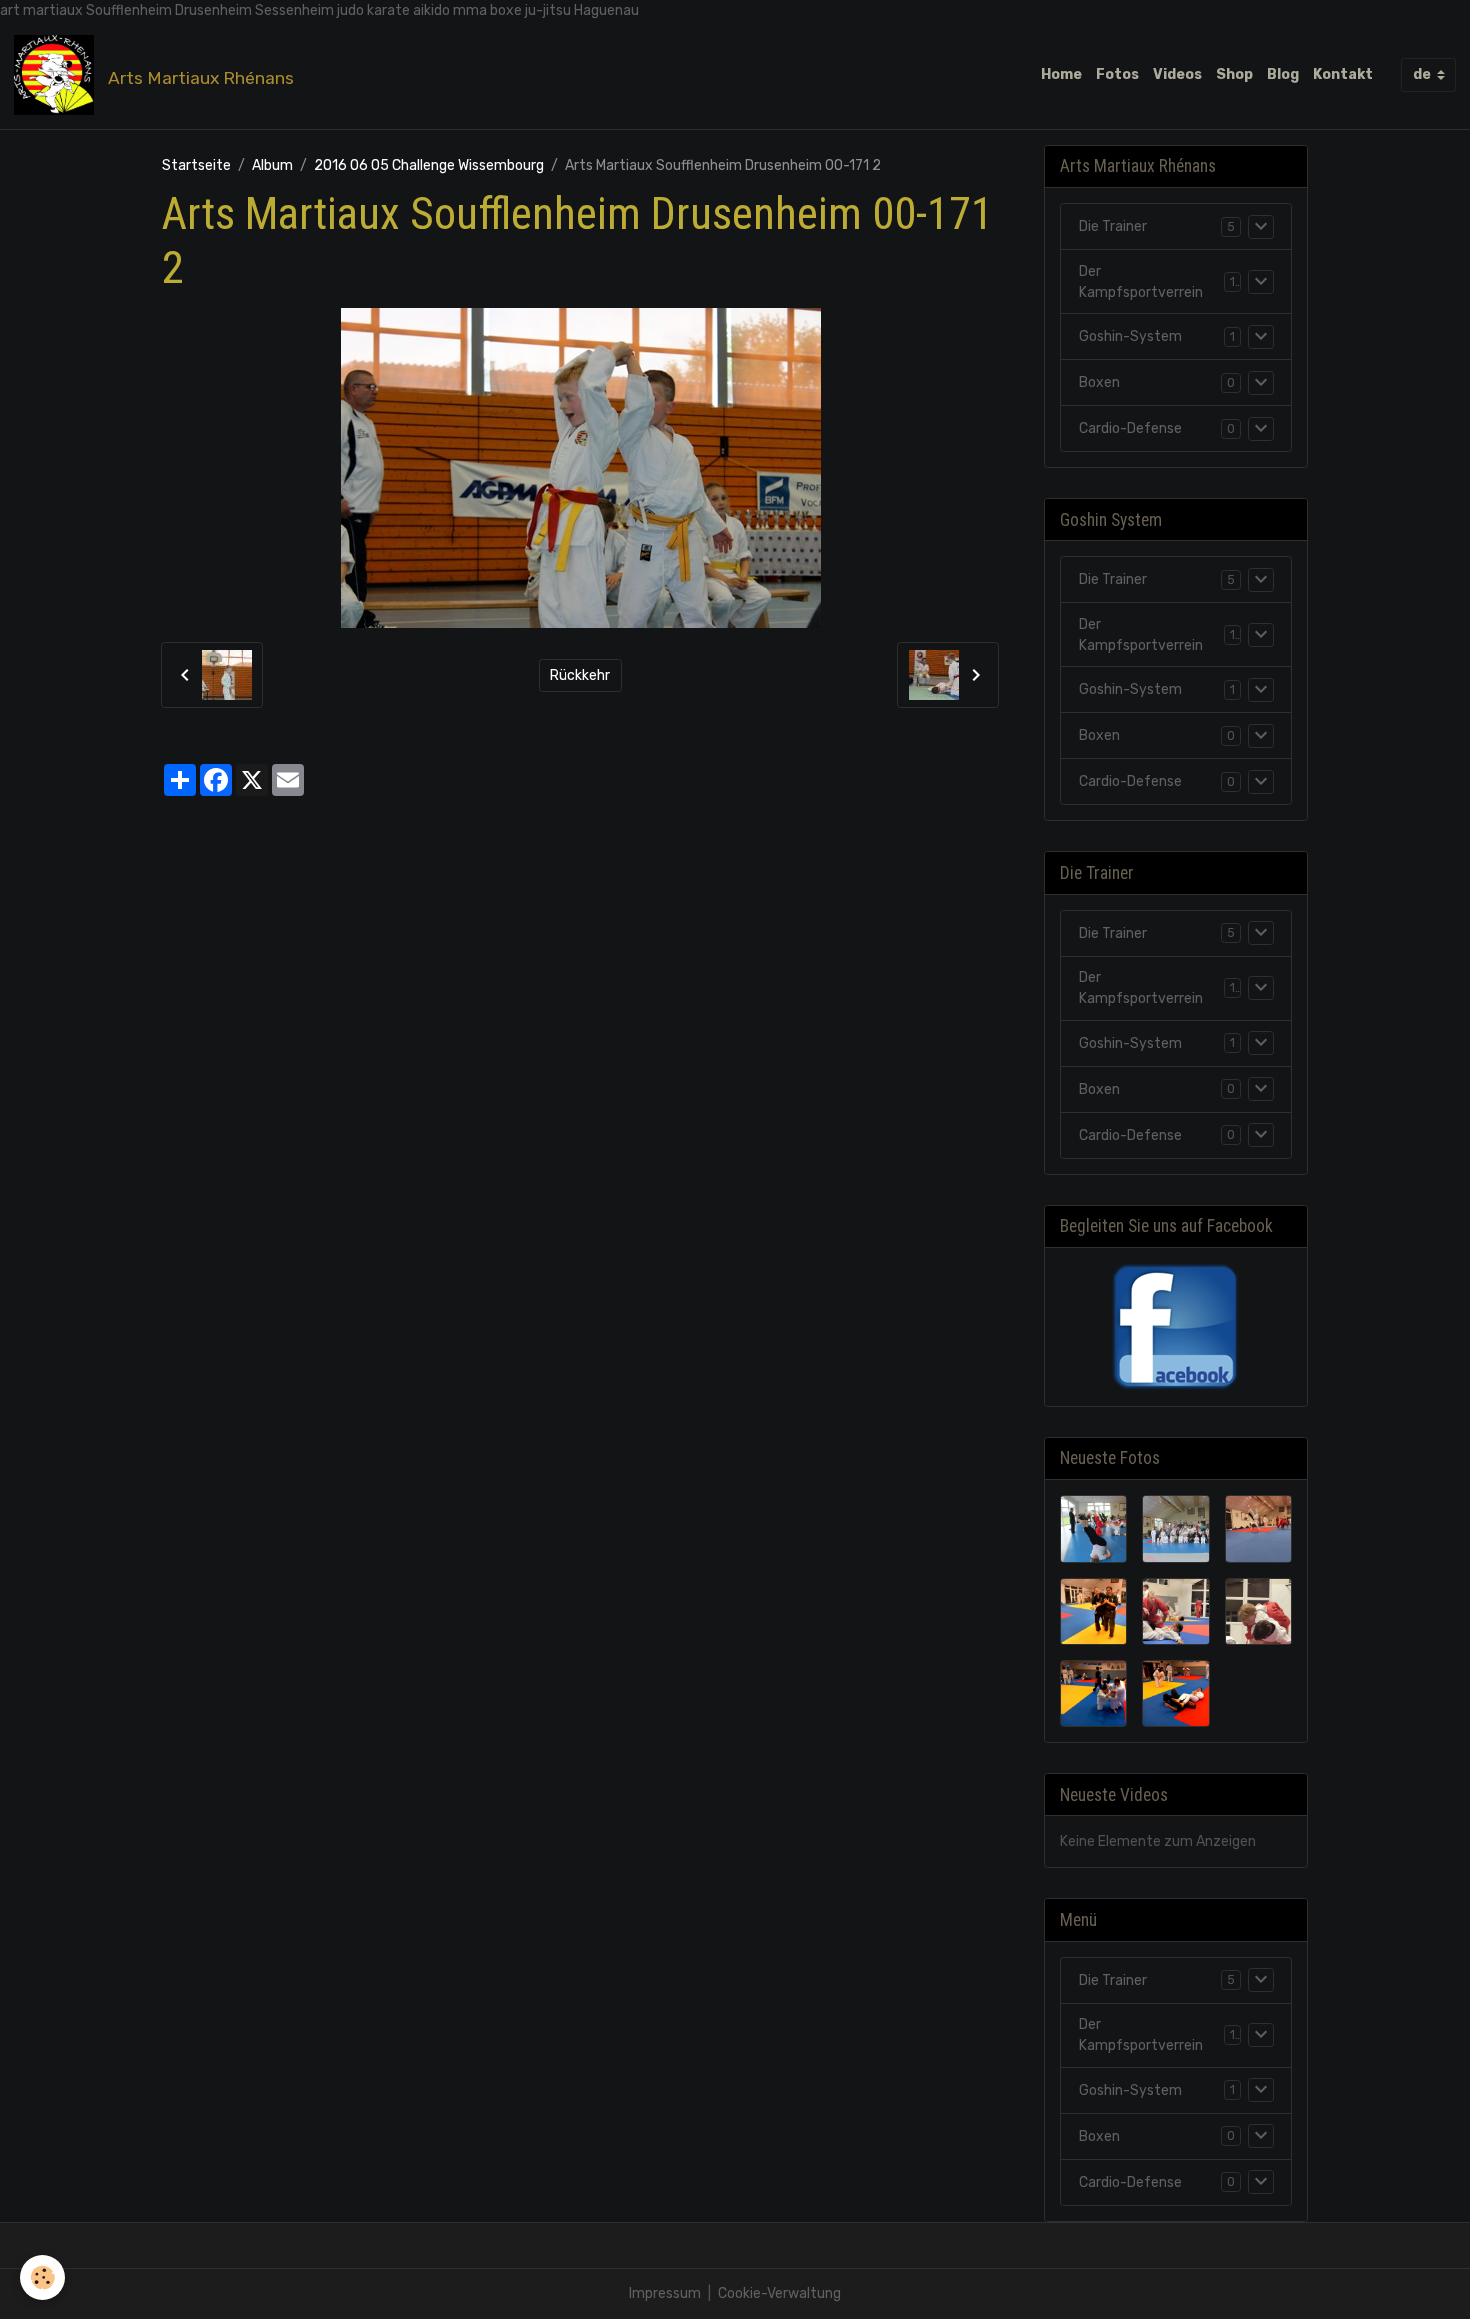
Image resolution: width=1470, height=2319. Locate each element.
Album (272, 165)
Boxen (1099, 382)
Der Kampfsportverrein (1141, 282)
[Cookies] (42, 2277)
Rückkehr (580, 675)
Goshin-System (1130, 336)
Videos (1177, 74)
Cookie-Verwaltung (779, 2293)
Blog (1283, 74)
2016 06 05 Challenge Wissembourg (429, 165)
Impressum (665, 2293)
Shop (1234, 74)
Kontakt (1343, 74)
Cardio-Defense (1130, 428)
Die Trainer (1113, 226)
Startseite (196, 165)
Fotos (1117, 74)
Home (1061, 74)
